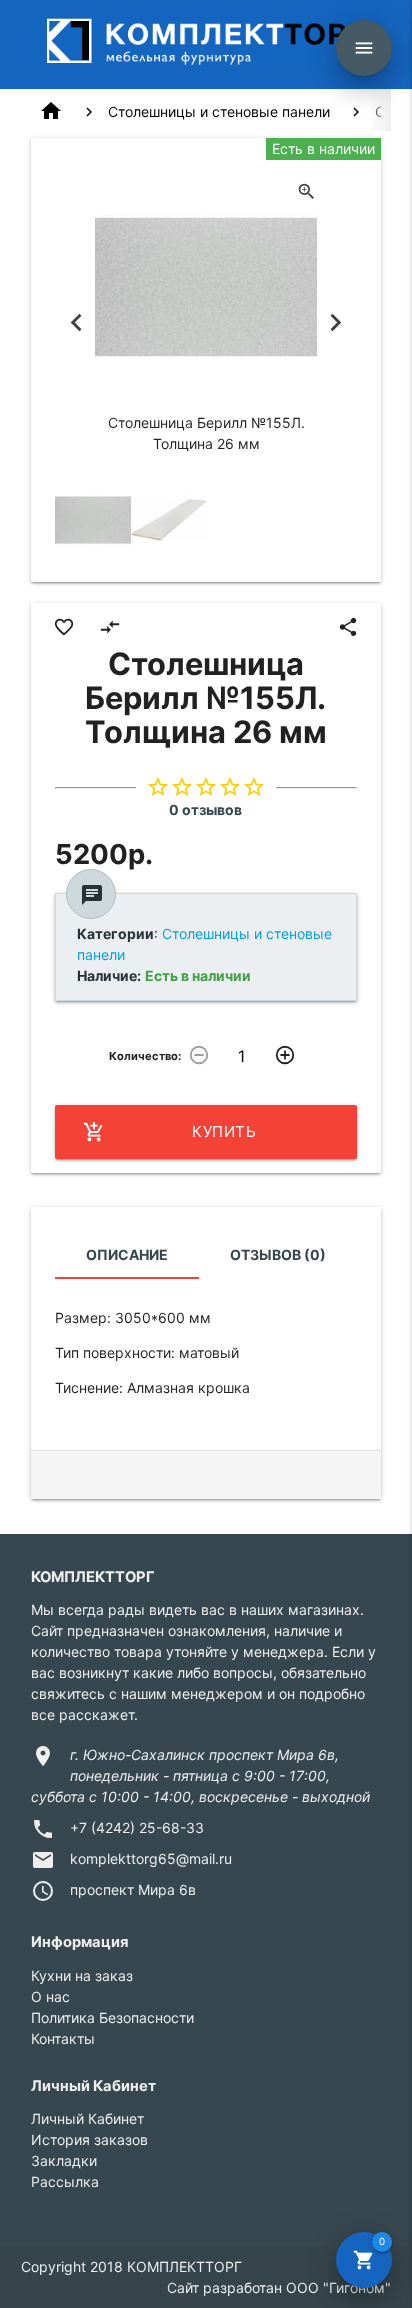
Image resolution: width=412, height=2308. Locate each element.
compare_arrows (110, 627)
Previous (76, 322)
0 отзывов (205, 809)
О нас (50, 1996)
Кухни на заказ (82, 1975)
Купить (169, 1132)
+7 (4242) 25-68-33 (137, 1827)
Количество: (145, 1056)
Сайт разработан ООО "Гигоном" (279, 2287)
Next (336, 322)
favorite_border (64, 627)
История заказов (89, 2139)
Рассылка (65, 2181)
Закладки (64, 2160)
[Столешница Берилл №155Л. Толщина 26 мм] (93, 520)
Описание (127, 1254)
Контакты (63, 2038)
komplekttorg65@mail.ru (151, 1858)
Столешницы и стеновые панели (219, 111)
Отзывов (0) (278, 1254)
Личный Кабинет (87, 2118)
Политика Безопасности (112, 2017)
